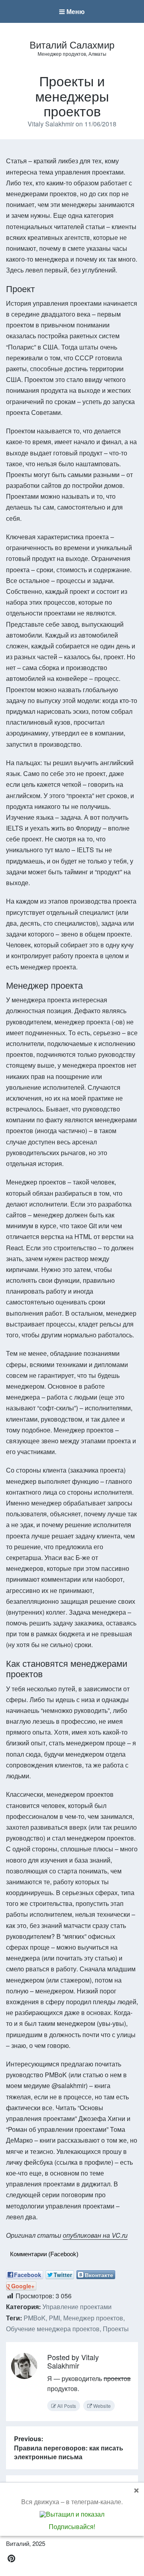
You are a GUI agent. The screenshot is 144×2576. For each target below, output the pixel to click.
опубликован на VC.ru (95, 2235)
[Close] (136, 2490)
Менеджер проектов (93, 2318)
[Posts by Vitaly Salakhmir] (24, 2367)
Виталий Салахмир (72, 44)
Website (101, 2406)
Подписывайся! (72, 2526)
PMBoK (35, 2318)
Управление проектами (77, 2307)
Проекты (116, 2329)
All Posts (66, 2406)
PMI (54, 2318)
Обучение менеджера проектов (53, 2329)
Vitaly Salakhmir (52, 124)
